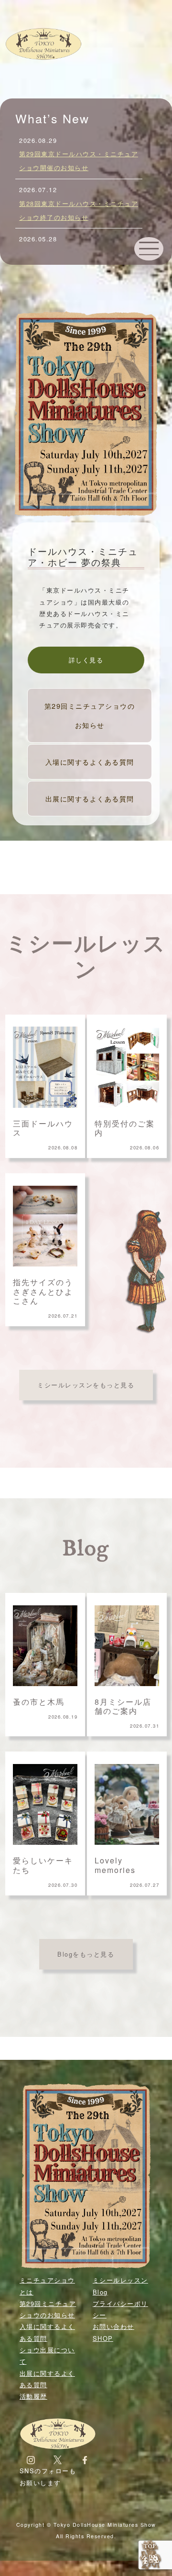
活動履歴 (33, 2396)
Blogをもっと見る (86, 1954)
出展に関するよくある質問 (90, 798)
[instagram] (31, 2459)
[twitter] (58, 2459)
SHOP (103, 2338)
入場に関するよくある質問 (90, 762)
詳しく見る (86, 660)
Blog (86, 1549)
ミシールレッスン (86, 958)
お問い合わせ (113, 2326)
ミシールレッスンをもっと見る (86, 1385)
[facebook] (85, 2459)
